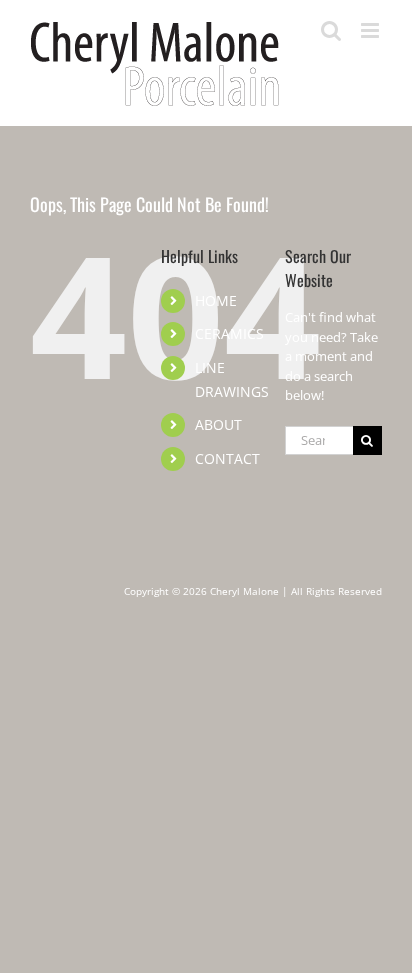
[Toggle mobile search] (331, 30)
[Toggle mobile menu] (371, 30)
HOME (216, 300)
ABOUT (218, 424)
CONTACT (227, 458)
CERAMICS (229, 333)
